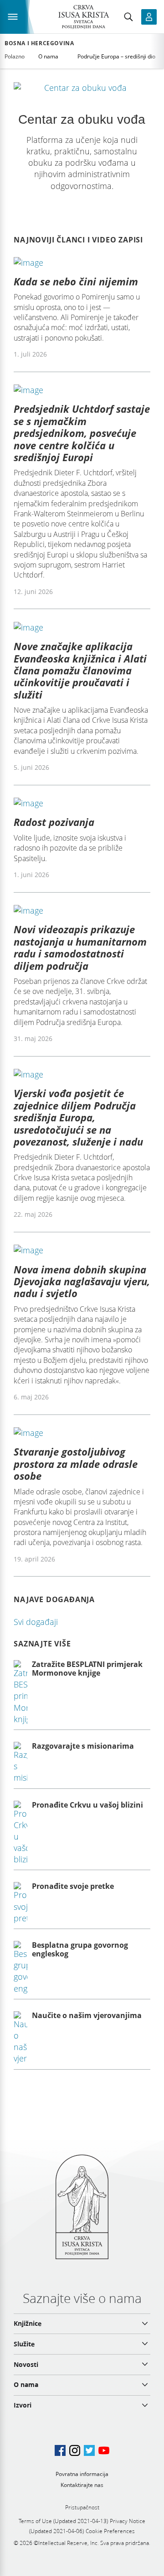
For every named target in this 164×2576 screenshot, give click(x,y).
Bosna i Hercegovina (39, 43)
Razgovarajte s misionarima (83, 1746)
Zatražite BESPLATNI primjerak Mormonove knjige (87, 1669)
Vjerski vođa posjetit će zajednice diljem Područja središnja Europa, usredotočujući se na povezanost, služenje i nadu (78, 1117)
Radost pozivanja (54, 822)
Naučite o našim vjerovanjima (87, 2015)
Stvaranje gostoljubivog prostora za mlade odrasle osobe (76, 1464)
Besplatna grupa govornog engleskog (80, 1949)
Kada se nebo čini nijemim (76, 281)
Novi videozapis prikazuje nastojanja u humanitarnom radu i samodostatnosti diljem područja (80, 947)
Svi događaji (36, 1622)
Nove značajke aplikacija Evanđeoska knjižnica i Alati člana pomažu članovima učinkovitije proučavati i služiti (80, 670)
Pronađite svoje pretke (73, 1886)
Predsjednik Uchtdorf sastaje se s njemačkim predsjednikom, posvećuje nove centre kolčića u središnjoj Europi (82, 433)
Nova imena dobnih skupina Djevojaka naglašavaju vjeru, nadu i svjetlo (82, 1281)
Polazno (15, 56)
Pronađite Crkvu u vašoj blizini (87, 1805)
